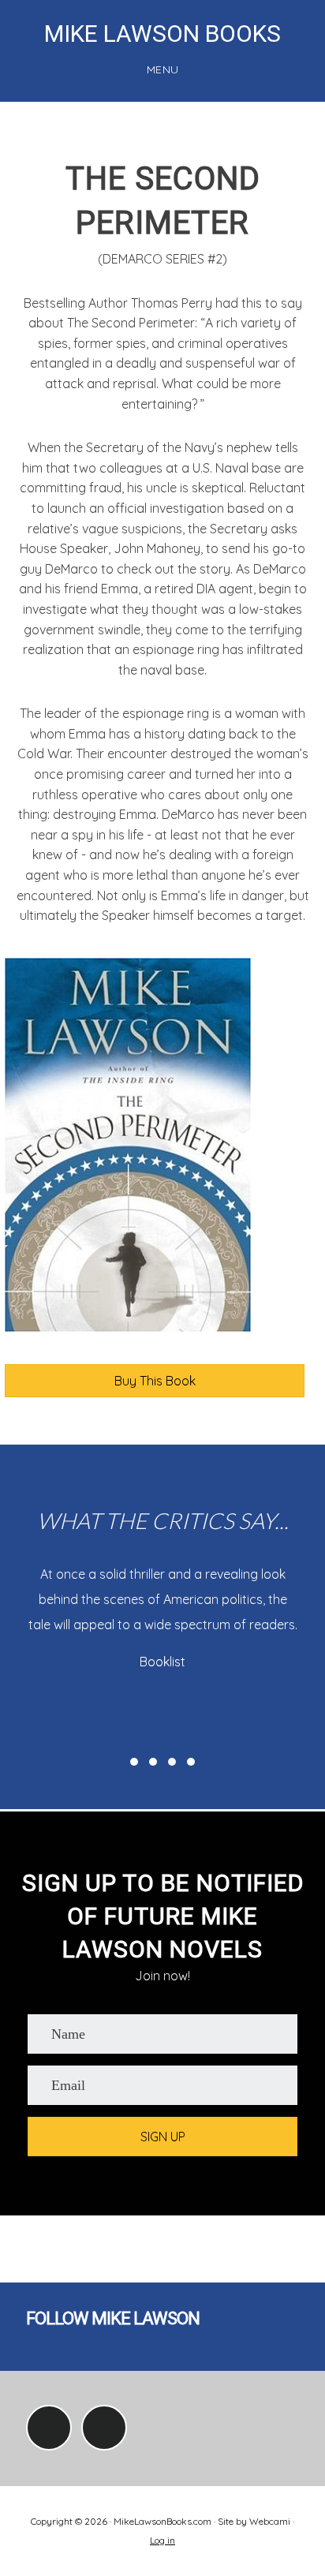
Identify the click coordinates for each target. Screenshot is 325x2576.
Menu (163, 69)
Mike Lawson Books (162, 34)
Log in (162, 2540)
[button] (134, 1762)
